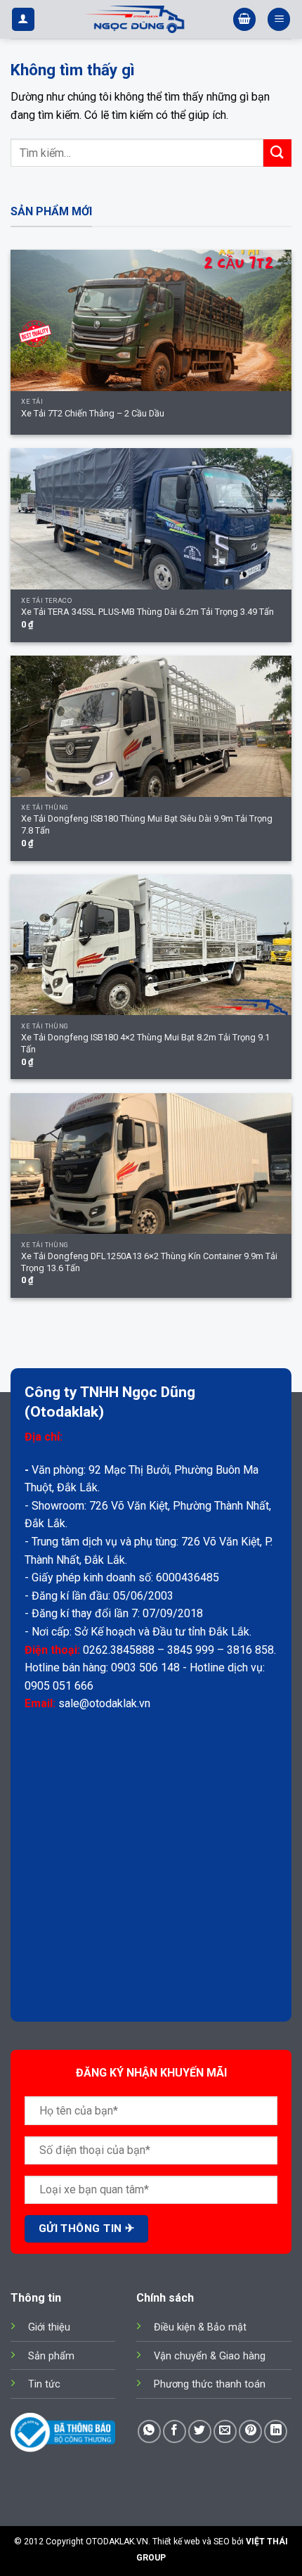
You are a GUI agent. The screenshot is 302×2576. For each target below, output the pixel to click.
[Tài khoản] (23, 19)
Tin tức (44, 2384)
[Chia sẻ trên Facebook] (175, 2431)
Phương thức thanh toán (210, 2384)
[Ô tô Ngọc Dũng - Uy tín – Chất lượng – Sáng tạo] (134, 19)
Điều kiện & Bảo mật (200, 2327)
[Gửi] (277, 153)
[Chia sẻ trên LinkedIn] (276, 2431)
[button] (244, 19)
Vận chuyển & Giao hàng (210, 2356)
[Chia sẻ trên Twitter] (200, 2431)
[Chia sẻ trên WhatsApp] (149, 2431)
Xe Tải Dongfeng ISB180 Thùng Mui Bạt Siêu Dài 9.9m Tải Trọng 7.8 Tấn (147, 824)
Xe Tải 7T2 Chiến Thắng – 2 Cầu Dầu (93, 413)
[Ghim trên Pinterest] (250, 2431)
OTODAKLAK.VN (117, 2542)
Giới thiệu (49, 2327)
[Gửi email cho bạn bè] (225, 2431)
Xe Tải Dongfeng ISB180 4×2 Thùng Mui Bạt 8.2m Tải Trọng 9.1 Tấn (145, 1043)
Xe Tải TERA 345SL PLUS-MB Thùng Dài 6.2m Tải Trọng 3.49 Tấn (147, 612)
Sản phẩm (51, 2356)
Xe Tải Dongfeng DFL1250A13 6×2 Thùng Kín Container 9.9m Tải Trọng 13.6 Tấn (149, 1262)
